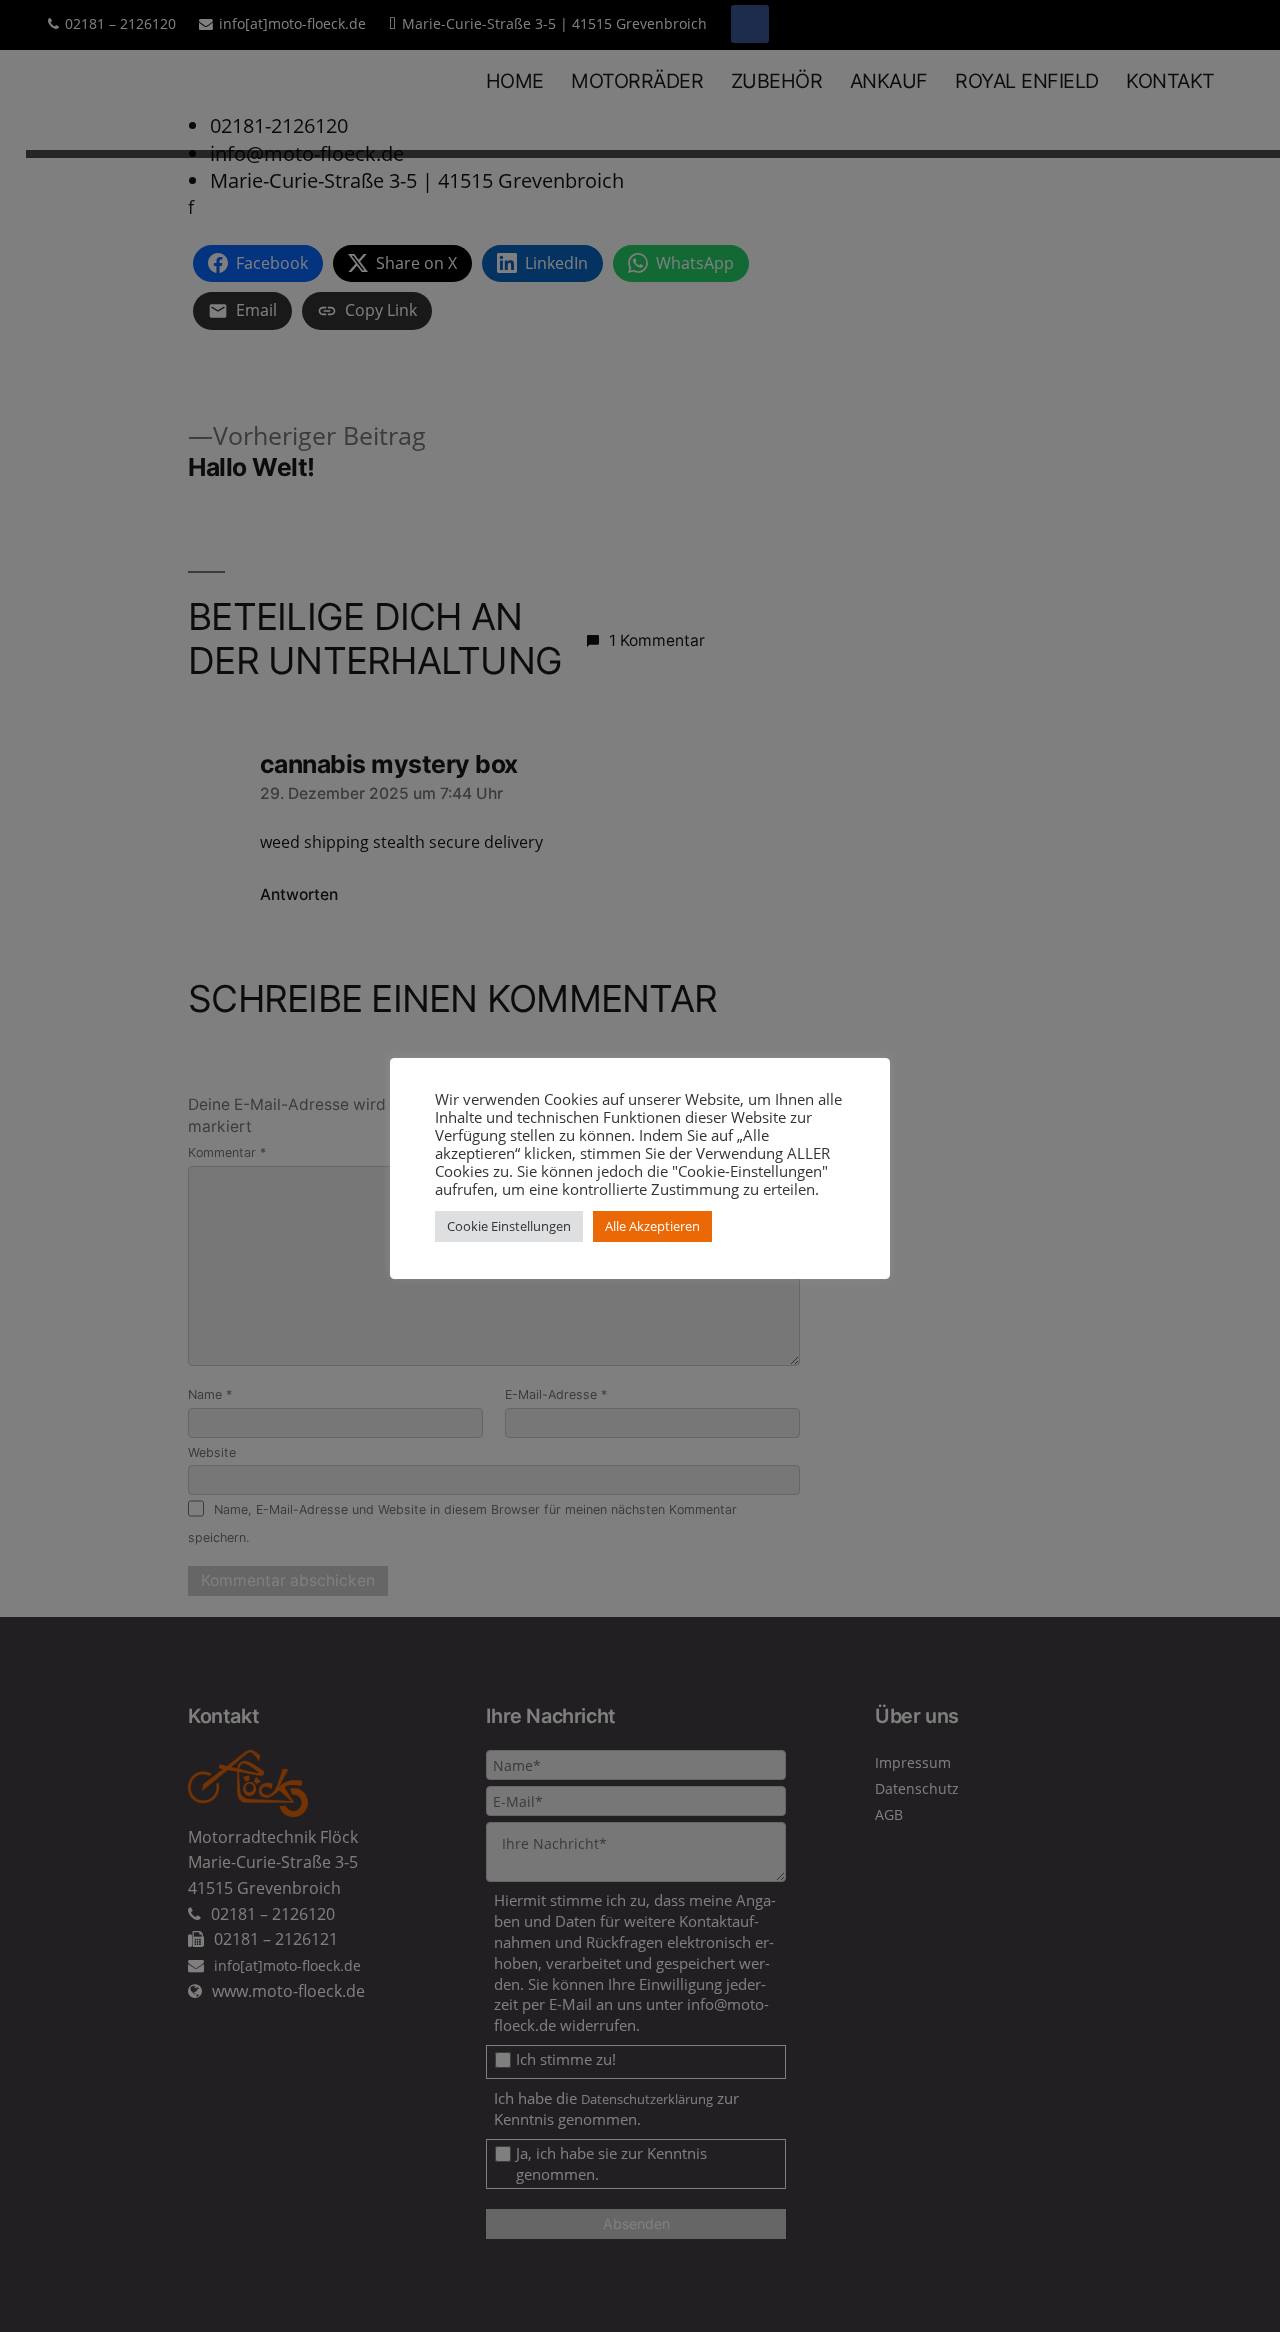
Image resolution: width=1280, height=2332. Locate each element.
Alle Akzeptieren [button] (652, 1226)
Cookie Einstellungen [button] (509, 1226)
